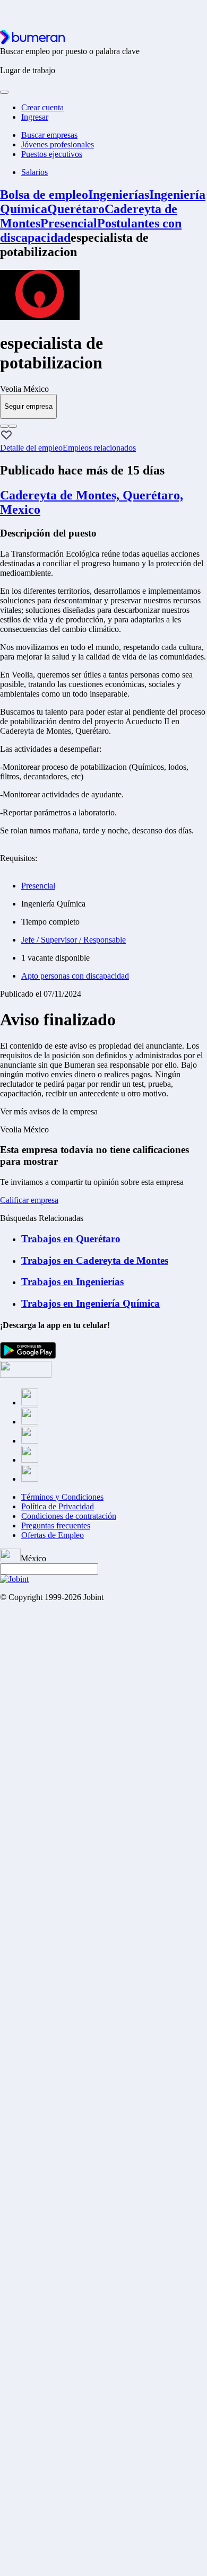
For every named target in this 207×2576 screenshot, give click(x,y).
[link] (103, 389)
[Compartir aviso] (13, 426)
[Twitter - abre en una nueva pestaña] (30, 1422)
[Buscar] (4, 92)
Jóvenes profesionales (58, 144)
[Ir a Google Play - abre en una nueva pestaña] (28, 1356)
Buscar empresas (49, 135)
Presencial (69, 223)
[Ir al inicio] (32, 42)
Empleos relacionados (99, 448)
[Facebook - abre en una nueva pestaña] (30, 1403)
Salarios (34, 172)
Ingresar (35, 117)
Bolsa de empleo (44, 195)
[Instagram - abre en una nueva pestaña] (30, 1441)
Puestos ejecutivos (52, 154)
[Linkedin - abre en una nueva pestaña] (30, 1460)
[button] (6, 436)
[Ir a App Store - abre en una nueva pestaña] (26, 1375)
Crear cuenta (42, 107)
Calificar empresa (29, 1200)
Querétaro (76, 209)
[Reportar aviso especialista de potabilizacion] (4, 426)
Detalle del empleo (31, 448)
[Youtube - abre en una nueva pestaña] (30, 1479)
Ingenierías (119, 195)
